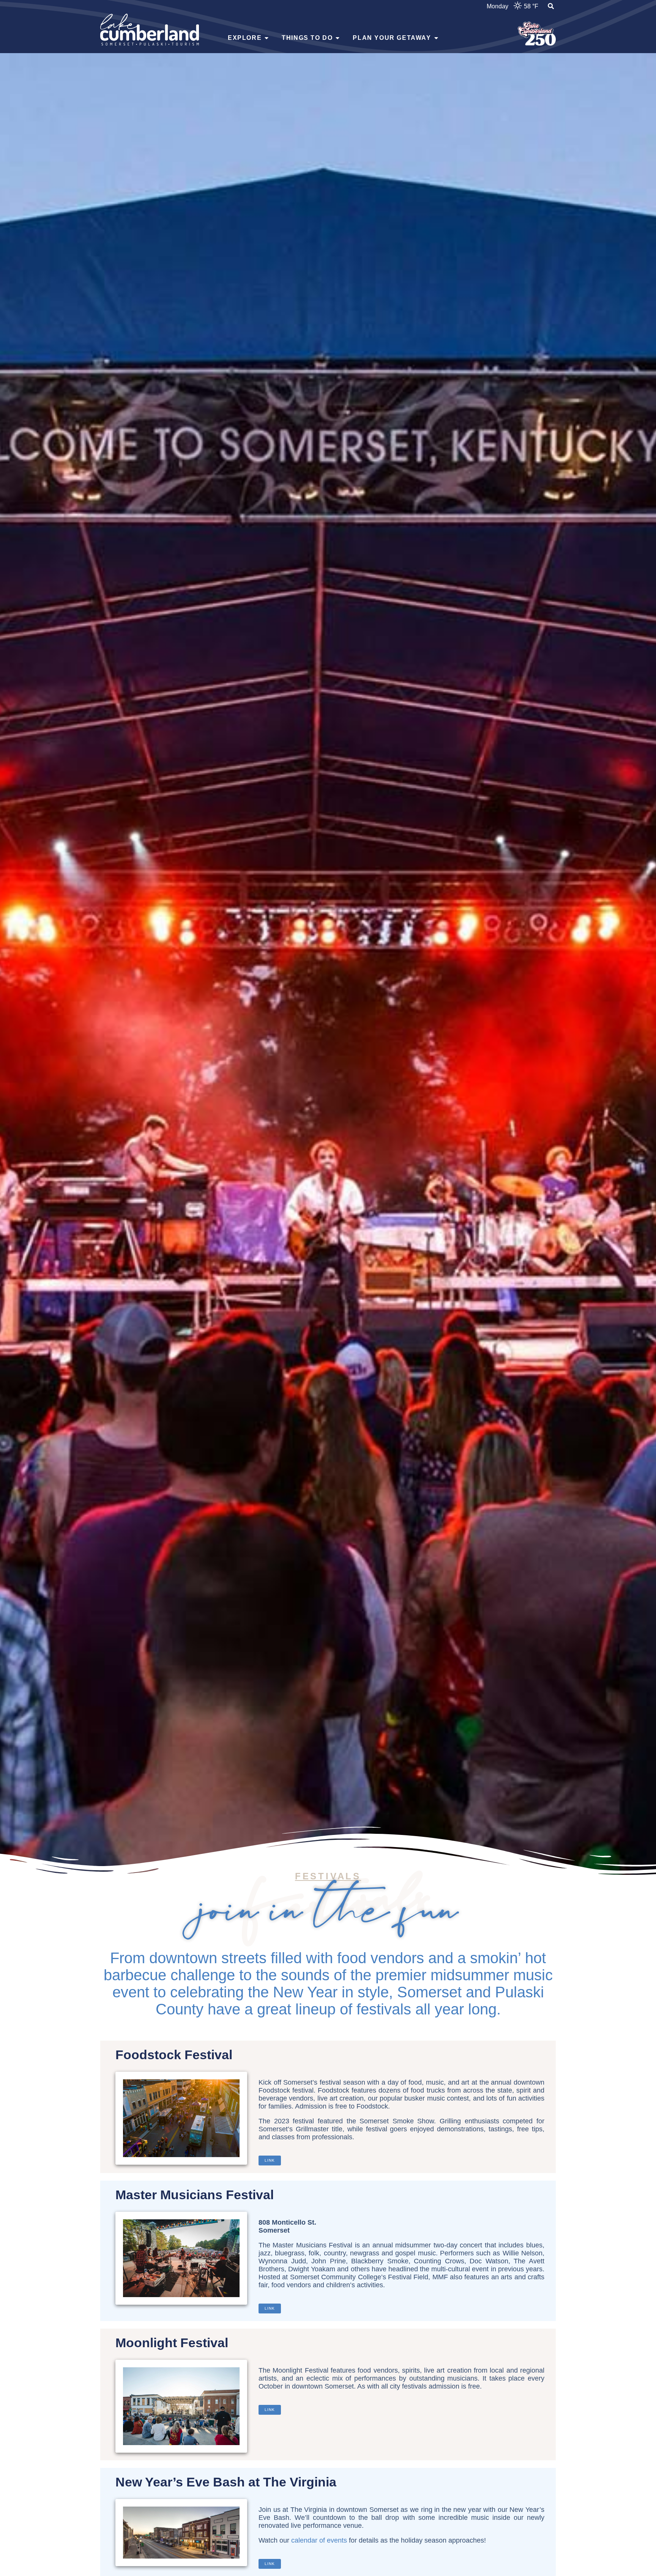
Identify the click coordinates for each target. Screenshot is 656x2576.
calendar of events (319, 2540)
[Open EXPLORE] (266, 38)
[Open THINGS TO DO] (337, 38)
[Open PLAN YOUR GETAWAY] (436, 38)
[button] (551, 7)
